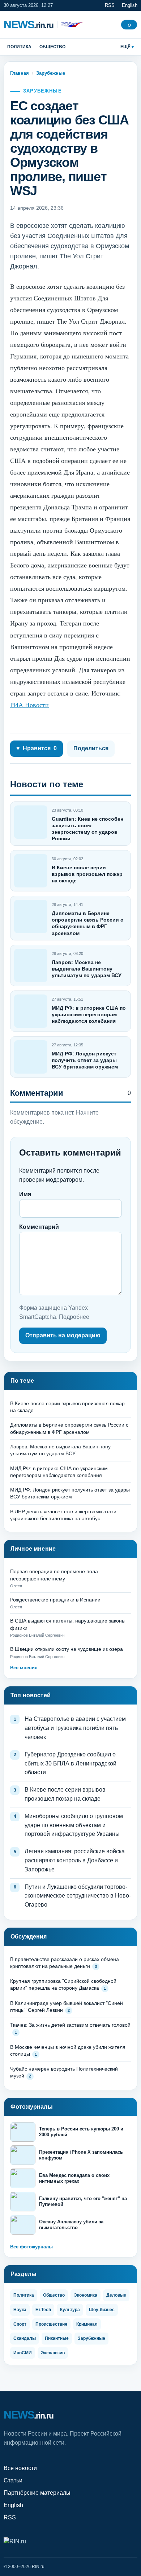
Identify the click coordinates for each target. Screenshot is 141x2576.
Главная (20, 73)
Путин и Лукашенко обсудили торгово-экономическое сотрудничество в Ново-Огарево (78, 1896)
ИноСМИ (23, 2353)
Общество (52, 47)
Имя (25, 1194)
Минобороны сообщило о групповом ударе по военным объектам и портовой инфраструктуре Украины (74, 1825)
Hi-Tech (43, 2310)
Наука (20, 2310)
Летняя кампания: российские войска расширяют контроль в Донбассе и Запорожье (75, 1860)
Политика (19, 47)
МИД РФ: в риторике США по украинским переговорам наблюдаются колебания (89, 1014)
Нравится (37, 748)
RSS (110, 5)
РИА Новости (29, 705)
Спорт (20, 2324)
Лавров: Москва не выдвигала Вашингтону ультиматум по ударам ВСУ (87, 969)
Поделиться (91, 748)
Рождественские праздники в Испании (55, 1600)
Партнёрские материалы (37, 2493)
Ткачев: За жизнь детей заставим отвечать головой (70, 2025)
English (130, 5)
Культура (70, 2310)
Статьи (13, 2480)
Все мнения (24, 1668)
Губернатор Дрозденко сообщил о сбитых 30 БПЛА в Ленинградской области (70, 1763)
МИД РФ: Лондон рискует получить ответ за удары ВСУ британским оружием (85, 1060)
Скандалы (25, 2338)
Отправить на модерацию (63, 1335)
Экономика (86, 2295)
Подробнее (74, 1317)
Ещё (125, 47)
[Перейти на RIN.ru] (70, 25)
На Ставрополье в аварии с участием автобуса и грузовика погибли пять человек (75, 1728)
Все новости (20, 2468)
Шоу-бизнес (102, 2310)
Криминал (87, 2324)
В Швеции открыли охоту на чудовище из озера (67, 1649)
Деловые (116, 2295)
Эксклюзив (53, 2353)
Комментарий (39, 1227)
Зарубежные (51, 73)
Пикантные (57, 2338)
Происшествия (51, 2324)
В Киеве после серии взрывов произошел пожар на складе (87, 874)
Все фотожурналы (31, 2247)
